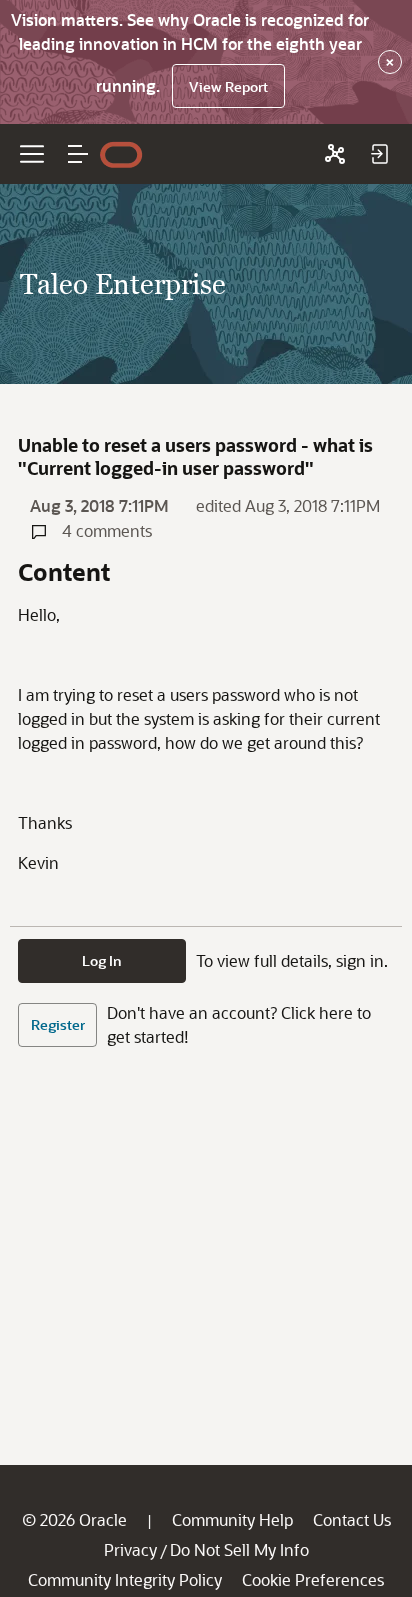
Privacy (130, 1549)
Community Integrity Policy (125, 1579)
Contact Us (352, 1519)
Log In (102, 960)
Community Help (232, 1519)
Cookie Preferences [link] (313, 1579)
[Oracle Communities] (335, 154)
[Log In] (379, 154)
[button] (78, 154)
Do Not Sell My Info (239, 1549)
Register (58, 1024)
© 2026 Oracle (74, 1519)
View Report (228, 86)
